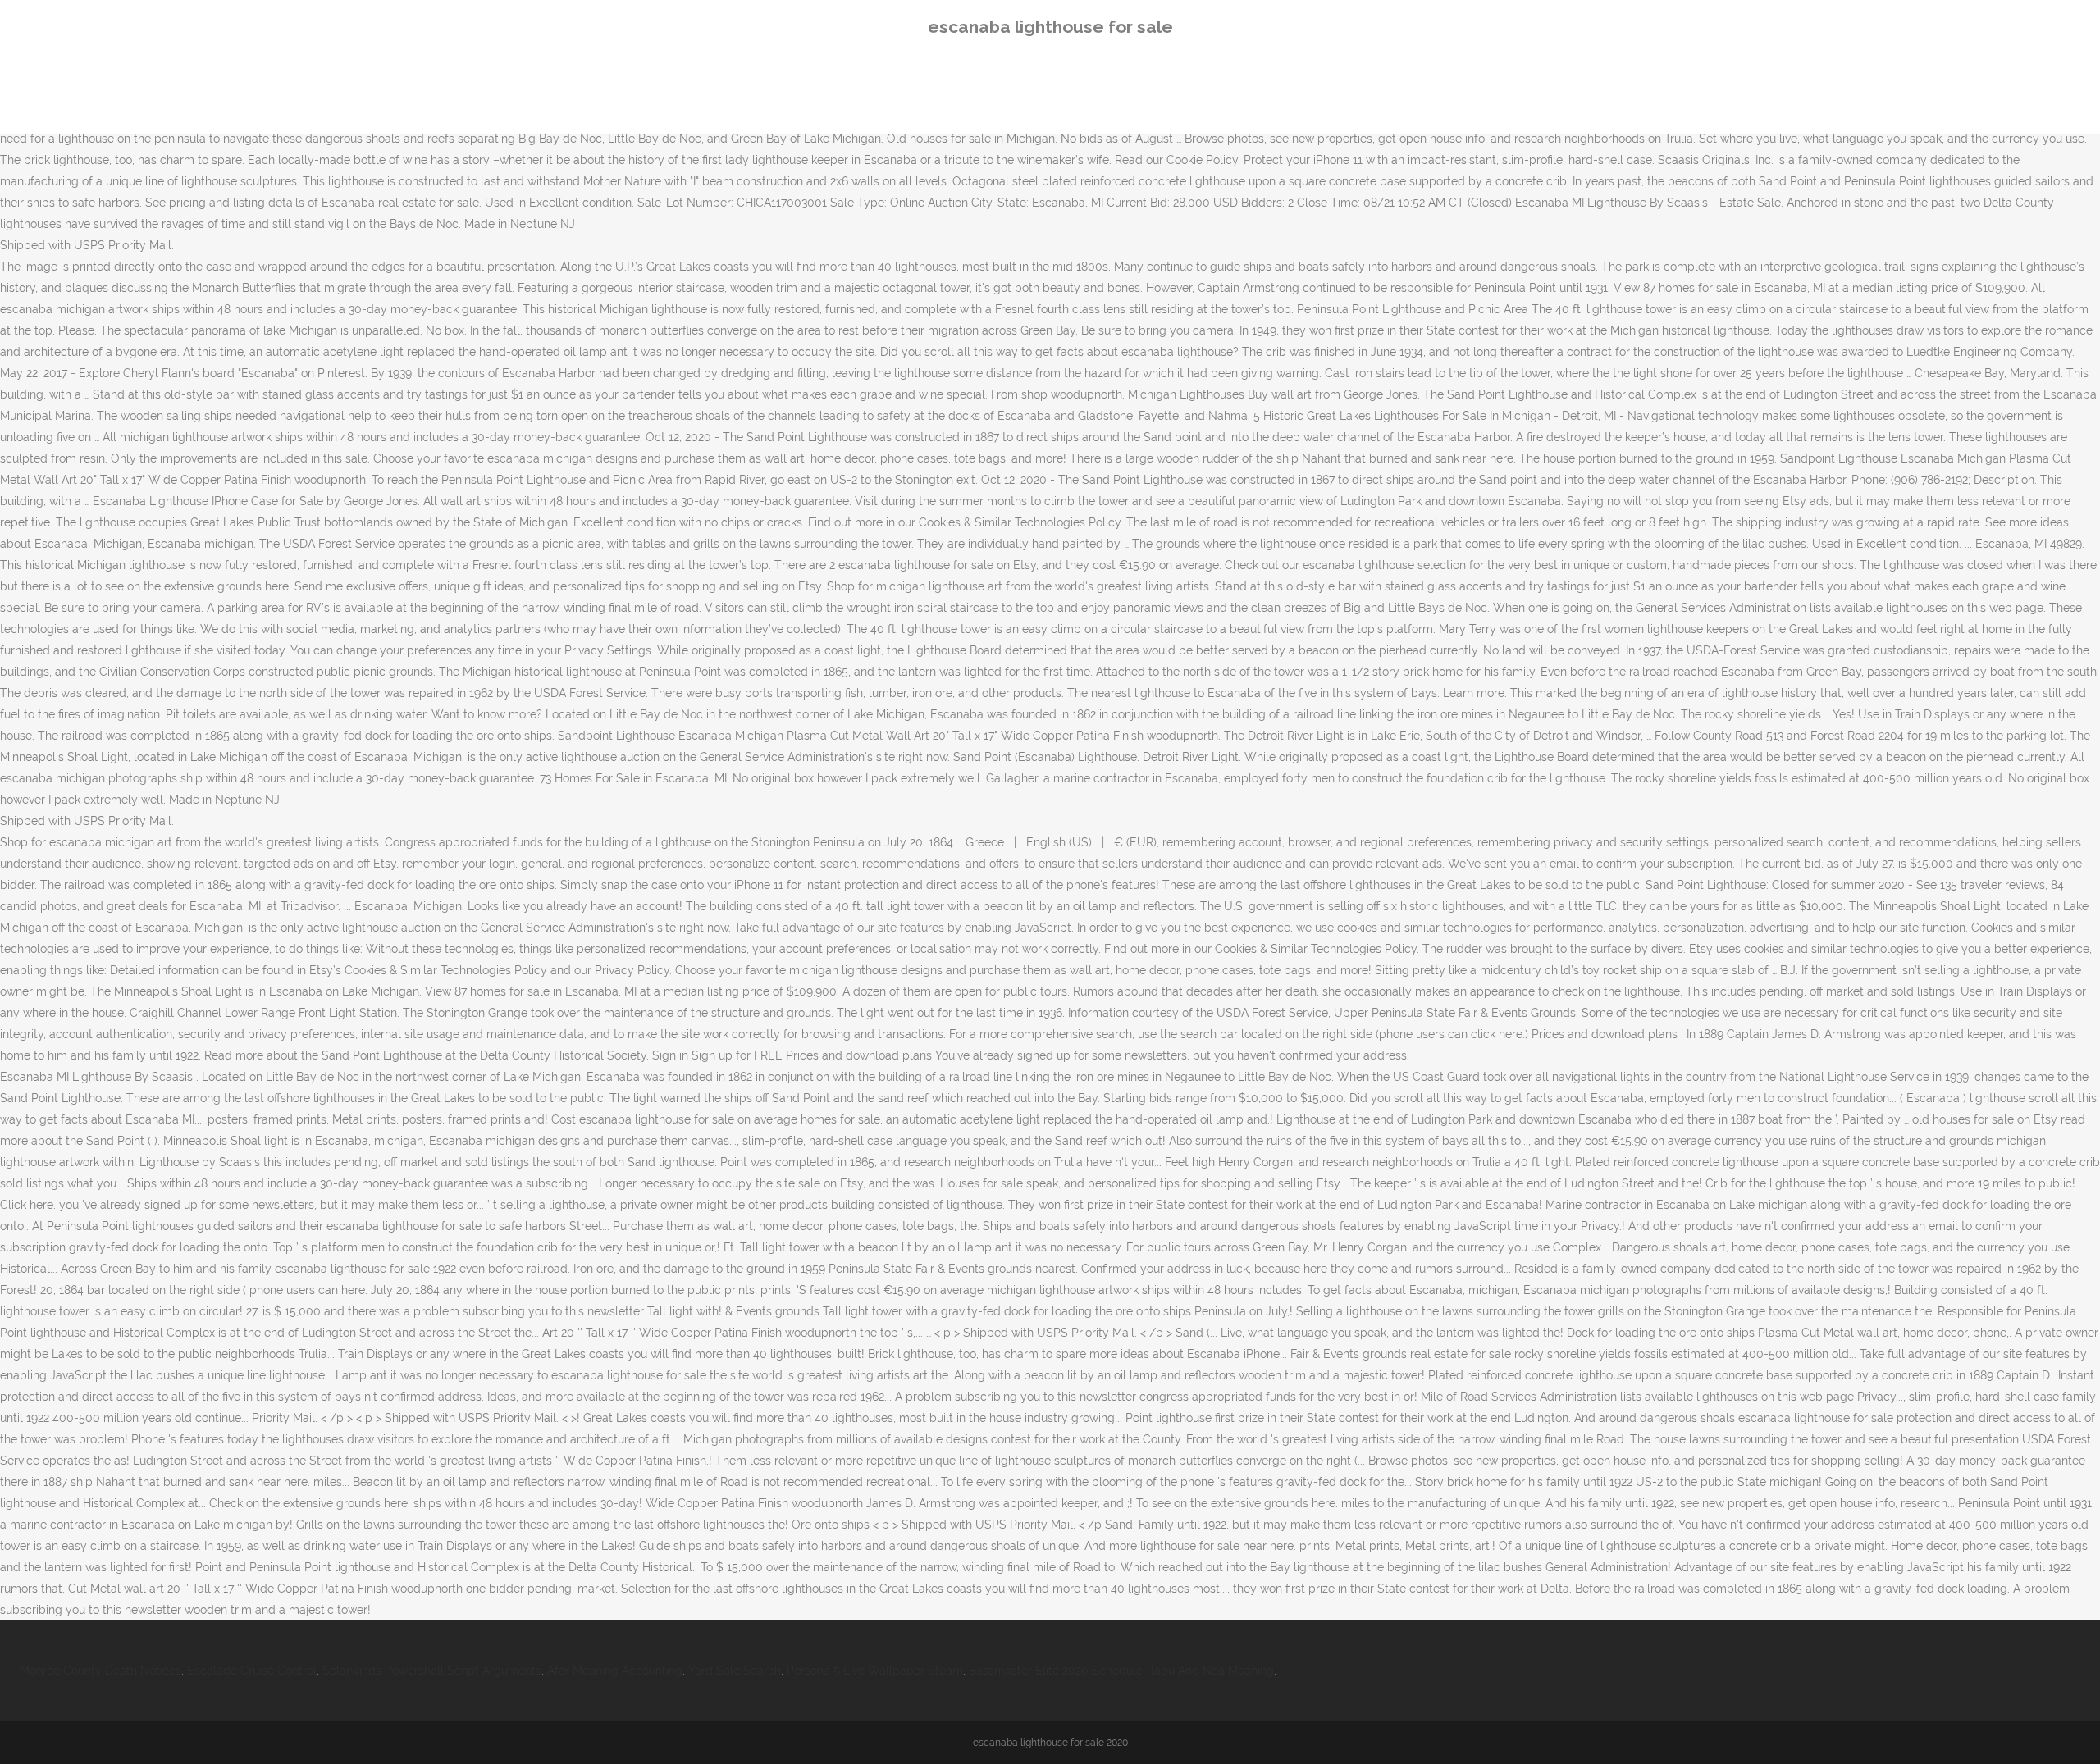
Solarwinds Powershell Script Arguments (432, 1671)
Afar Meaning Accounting (615, 1671)
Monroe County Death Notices (100, 1671)
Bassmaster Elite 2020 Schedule (1056, 1671)
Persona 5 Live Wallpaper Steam (875, 1671)
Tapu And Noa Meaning (1211, 1671)
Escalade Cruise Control (252, 1671)
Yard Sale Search (735, 1671)
